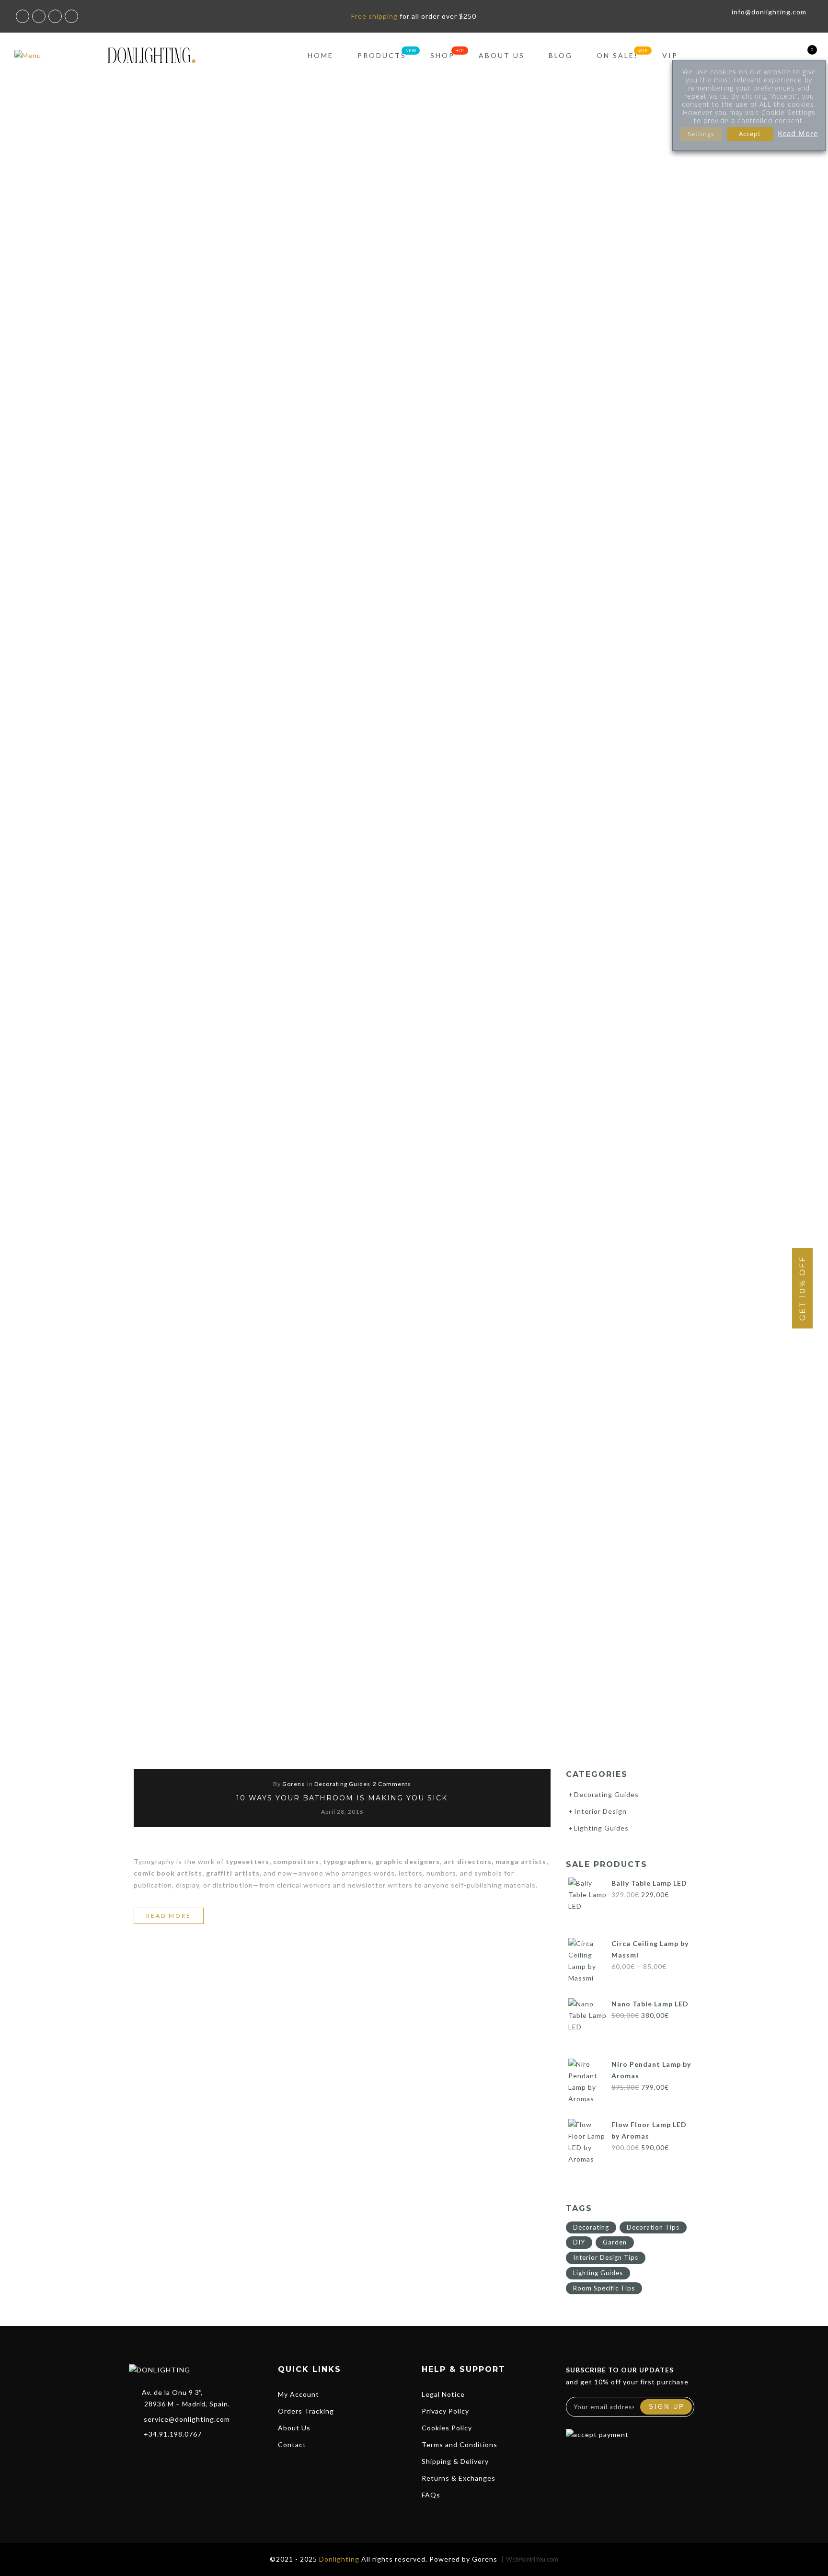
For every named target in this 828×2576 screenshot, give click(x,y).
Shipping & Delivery (455, 2461)
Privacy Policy (445, 2411)
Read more (175, 1918)
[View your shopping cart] (805, 55)
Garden (615, 2242)
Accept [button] (750, 134)
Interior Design (600, 1811)
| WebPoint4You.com (530, 2559)
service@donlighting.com (187, 2419)
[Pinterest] (191, 2455)
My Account (299, 2394)
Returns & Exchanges (459, 2478)
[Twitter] (156, 2455)
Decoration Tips (653, 2227)
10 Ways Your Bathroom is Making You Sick (342, 1798)
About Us (502, 55)
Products (382, 55)
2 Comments (392, 1784)
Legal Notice (443, 2394)
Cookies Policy (447, 2428)
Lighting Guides (601, 1828)
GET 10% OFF (802, 1288)
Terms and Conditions (460, 2444)
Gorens (293, 1784)
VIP (670, 55)
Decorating (591, 2227)
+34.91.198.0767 (173, 2434)
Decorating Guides (342, 1784)
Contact (292, 2444)
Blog (561, 55)
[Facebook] (139, 2455)
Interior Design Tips (606, 2257)
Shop (443, 55)
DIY (579, 2242)
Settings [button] (701, 134)
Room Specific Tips (604, 2288)
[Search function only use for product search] (755, 55)
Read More (798, 133)
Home (321, 55)
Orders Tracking (306, 2411)
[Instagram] (173, 2455)
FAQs (431, 2495)
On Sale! (617, 55)
